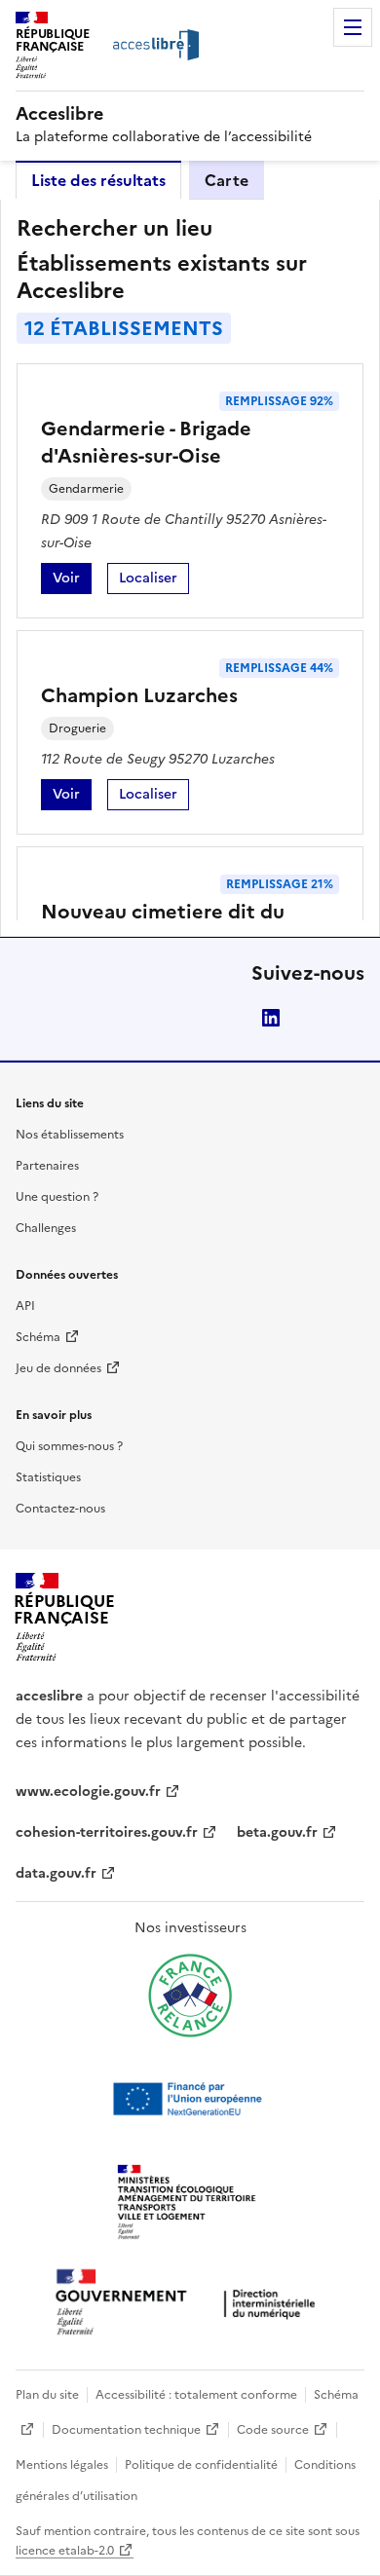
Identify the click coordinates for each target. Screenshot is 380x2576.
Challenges (46, 1228)
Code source (273, 2430)
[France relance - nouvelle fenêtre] (190, 1996)
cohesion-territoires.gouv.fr (107, 1832)
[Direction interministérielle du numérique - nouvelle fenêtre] (190, 2304)
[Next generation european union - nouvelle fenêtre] (190, 2099)
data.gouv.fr (56, 1873)
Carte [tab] (227, 180)
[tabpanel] (190, 568)
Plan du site (47, 2395)
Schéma (38, 1337)
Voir (72, 581)
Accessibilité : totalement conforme (196, 2395)
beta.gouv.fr (277, 1832)
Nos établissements (70, 1135)
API (25, 1306)
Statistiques (48, 1477)
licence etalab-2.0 (65, 2551)
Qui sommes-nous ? (69, 1446)
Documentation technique (126, 2430)
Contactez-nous (60, 1509)
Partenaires (47, 1166)
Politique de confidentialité (201, 2465)
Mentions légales (62, 2465)
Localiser (154, 581)
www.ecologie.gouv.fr (88, 1792)
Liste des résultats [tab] (98, 180)
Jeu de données (58, 1368)
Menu (353, 27)
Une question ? (57, 1197)
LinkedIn (271, 1018)
